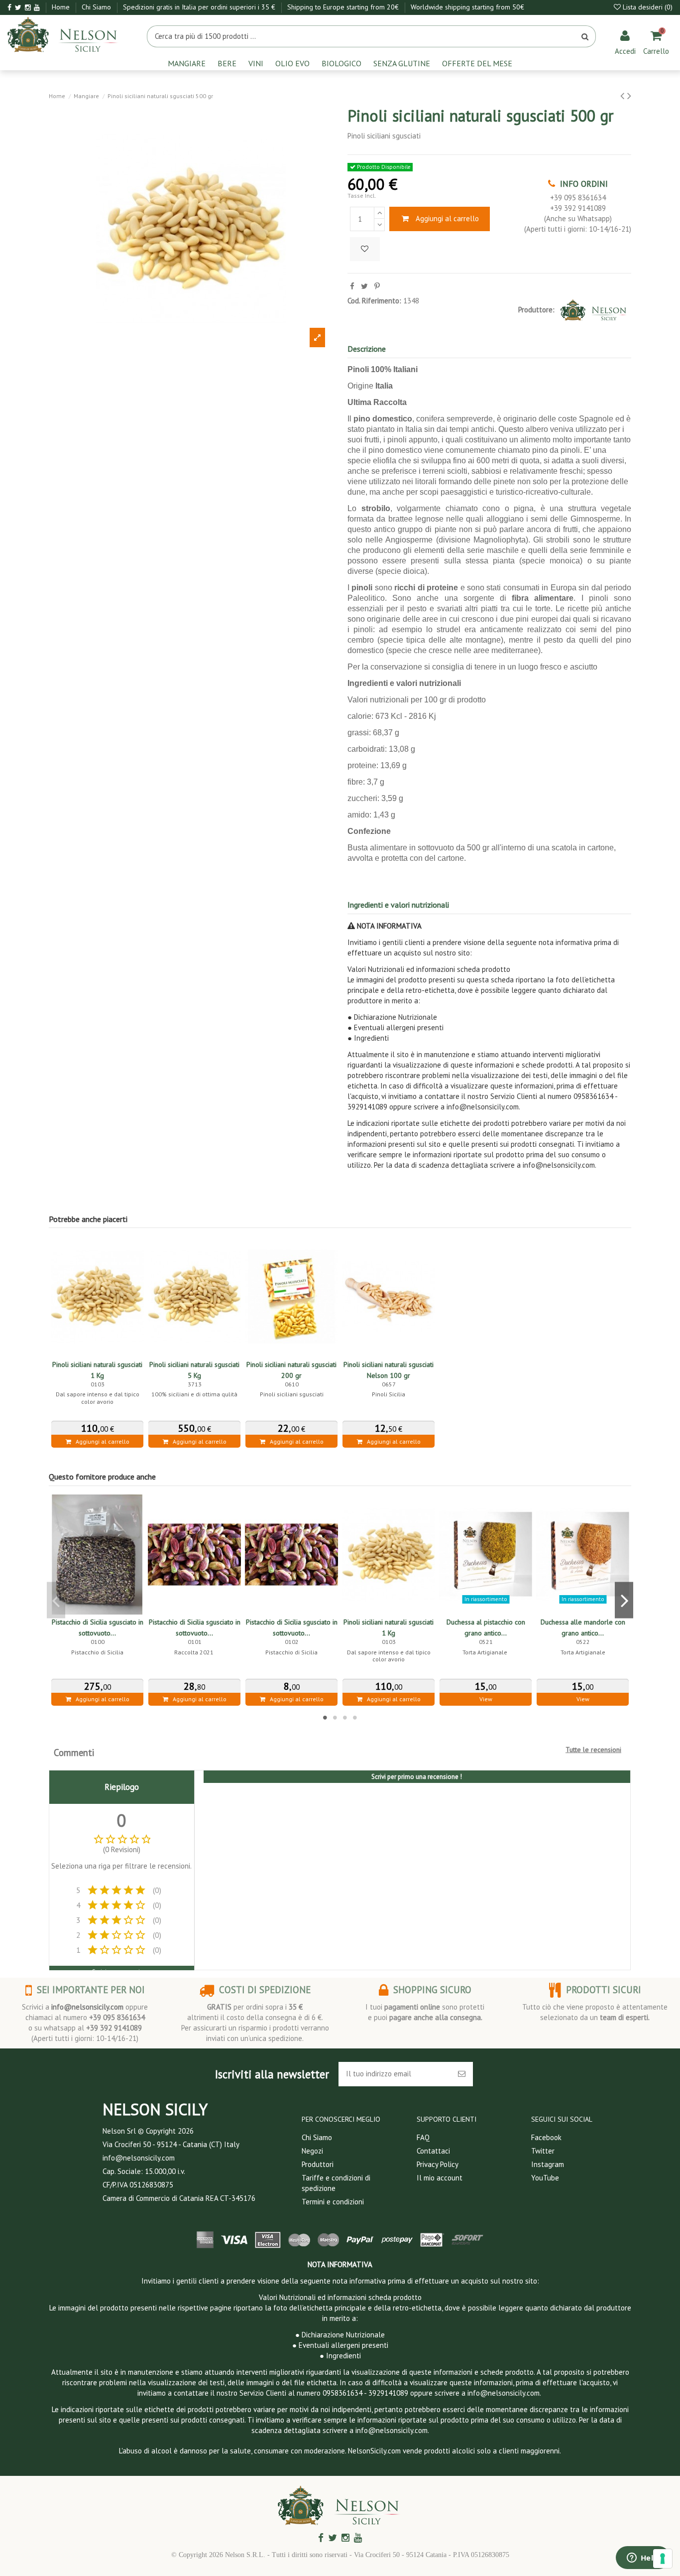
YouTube (545, 2178)
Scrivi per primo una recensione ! (417, 1777)
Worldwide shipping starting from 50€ (467, 7)
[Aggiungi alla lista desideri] (365, 249)
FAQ (423, 2137)
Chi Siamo (97, 7)
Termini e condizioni (333, 2202)
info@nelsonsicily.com (87, 2007)
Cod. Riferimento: (374, 301)
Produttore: (536, 310)
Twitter (543, 2151)
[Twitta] (364, 286)
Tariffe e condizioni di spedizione (336, 2183)
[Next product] (629, 95)
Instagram (548, 2164)
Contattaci (433, 2151)
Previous (56, 1600)
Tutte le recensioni (593, 1750)
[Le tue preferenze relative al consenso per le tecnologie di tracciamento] (663, 2559)
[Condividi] (352, 286)
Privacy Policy (438, 2164)
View (486, 1699)
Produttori (318, 2164)
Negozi (312, 2151)
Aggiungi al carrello (447, 218)
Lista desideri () (647, 7)
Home (62, 7)
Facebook (546, 2137)
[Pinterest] (377, 286)
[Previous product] (624, 95)
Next (624, 1600)
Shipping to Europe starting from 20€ (344, 7)
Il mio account (440, 2178)
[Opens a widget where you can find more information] (643, 2559)
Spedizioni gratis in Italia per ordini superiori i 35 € (200, 7)
